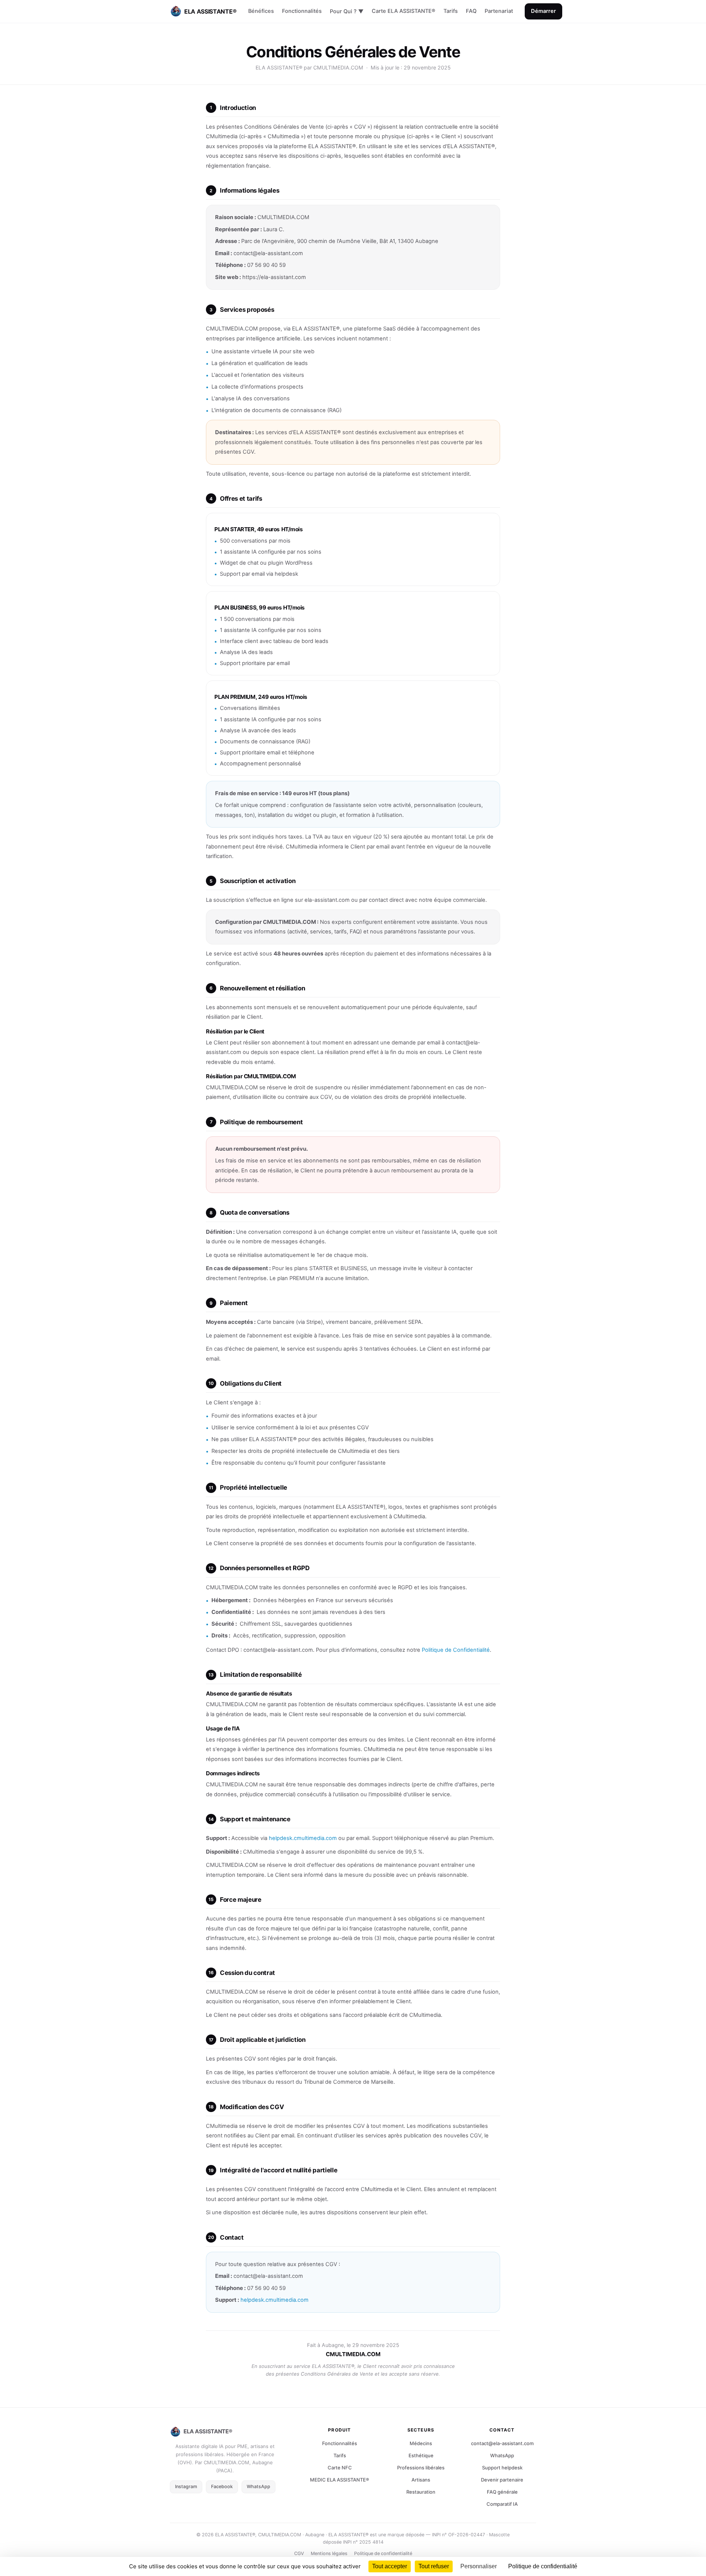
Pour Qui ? (347, 11)
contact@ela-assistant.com (502, 2443)
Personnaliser (479, 2566)
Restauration (421, 2492)
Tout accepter (390, 2566)
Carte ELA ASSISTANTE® (404, 11)
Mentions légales (329, 2553)
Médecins (421, 2443)
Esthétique (421, 2455)
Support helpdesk (502, 2468)
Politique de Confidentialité (456, 1650)
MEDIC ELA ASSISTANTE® (340, 2480)
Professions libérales (421, 2468)
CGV (299, 2553)
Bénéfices (261, 11)
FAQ (471, 11)
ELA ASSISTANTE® (210, 11)
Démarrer (543, 11)
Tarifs (451, 11)
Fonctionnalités (302, 11)
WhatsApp (258, 2486)
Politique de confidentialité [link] (543, 2566)
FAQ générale (502, 2492)
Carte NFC (340, 2468)
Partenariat (499, 11)
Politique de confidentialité (383, 2553)
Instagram (186, 2486)
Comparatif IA (502, 2504)
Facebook (222, 2486)
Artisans (421, 2480)
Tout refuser (434, 2566)
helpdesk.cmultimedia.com (303, 1838)
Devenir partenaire (502, 2480)
